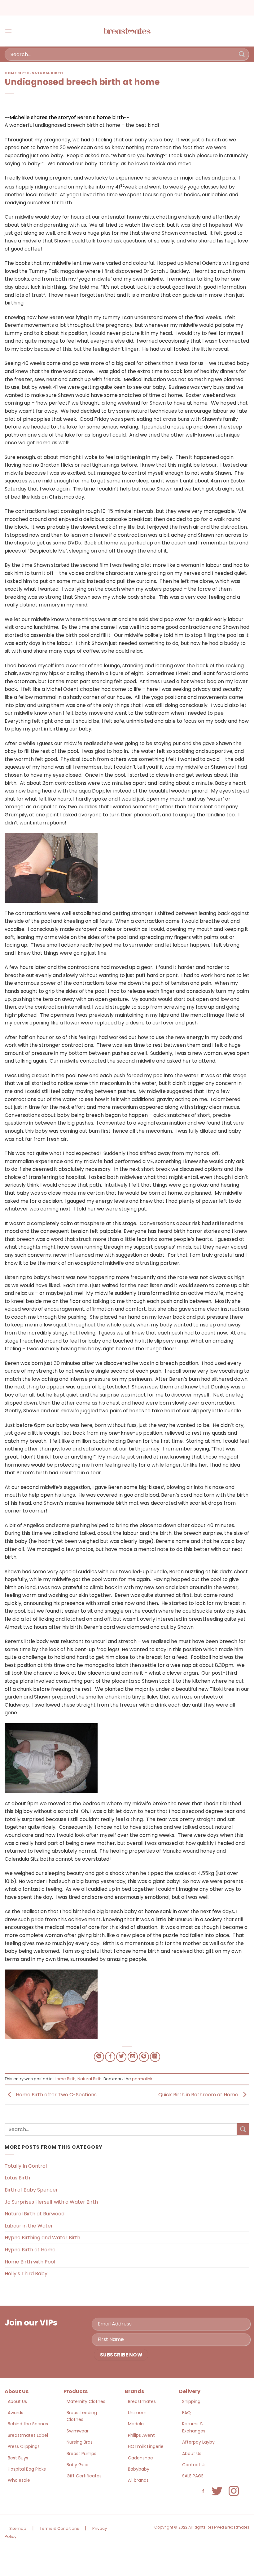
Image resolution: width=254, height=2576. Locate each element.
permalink (142, 2079)
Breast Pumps (81, 2454)
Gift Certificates (84, 2476)
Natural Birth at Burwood (35, 2214)
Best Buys (18, 2458)
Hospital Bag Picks (27, 2469)
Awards (15, 2413)
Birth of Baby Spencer (31, 2190)
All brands (138, 2480)
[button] (8, 31)
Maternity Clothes (86, 2401)
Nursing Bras (80, 2442)
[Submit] (242, 54)
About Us (17, 2401)
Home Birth (17, 73)
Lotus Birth (17, 2178)
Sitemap (18, 2528)
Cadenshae (140, 2458)
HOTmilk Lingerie (146, 2446)
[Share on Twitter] (121, 2057)
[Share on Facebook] (110, 2057)
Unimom (137, 2413)
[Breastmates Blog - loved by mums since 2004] (127, 31)
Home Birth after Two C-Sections (56, 2095)
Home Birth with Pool (30, 2262)
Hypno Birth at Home (30, 2250)
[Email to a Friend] (133, 2057)
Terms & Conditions (59, 2528)
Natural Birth (47, 73)
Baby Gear (78, 2465)
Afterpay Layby (198, 2442)
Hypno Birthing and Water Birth (42, 2238)
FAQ (186, 2413)
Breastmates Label (28, 2435)
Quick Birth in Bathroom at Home (199, 2095)
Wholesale (19, 2480)
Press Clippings (24, 2446)
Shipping (191, 2401)
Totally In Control (26, 2166)
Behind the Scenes (28, 2424)
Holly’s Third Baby (26, 2274)
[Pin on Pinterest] (144, 2057)
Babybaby (139, 2469)
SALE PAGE (193, 2476)
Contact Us (194, 2465)
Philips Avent (141, 2435)
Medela (136, 2424)
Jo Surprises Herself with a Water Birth (51, 2202)
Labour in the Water (29, 2226)
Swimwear (78, 2431)
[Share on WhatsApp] (99, 2057)
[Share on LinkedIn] (155, 2057)
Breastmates (142, 2401)
